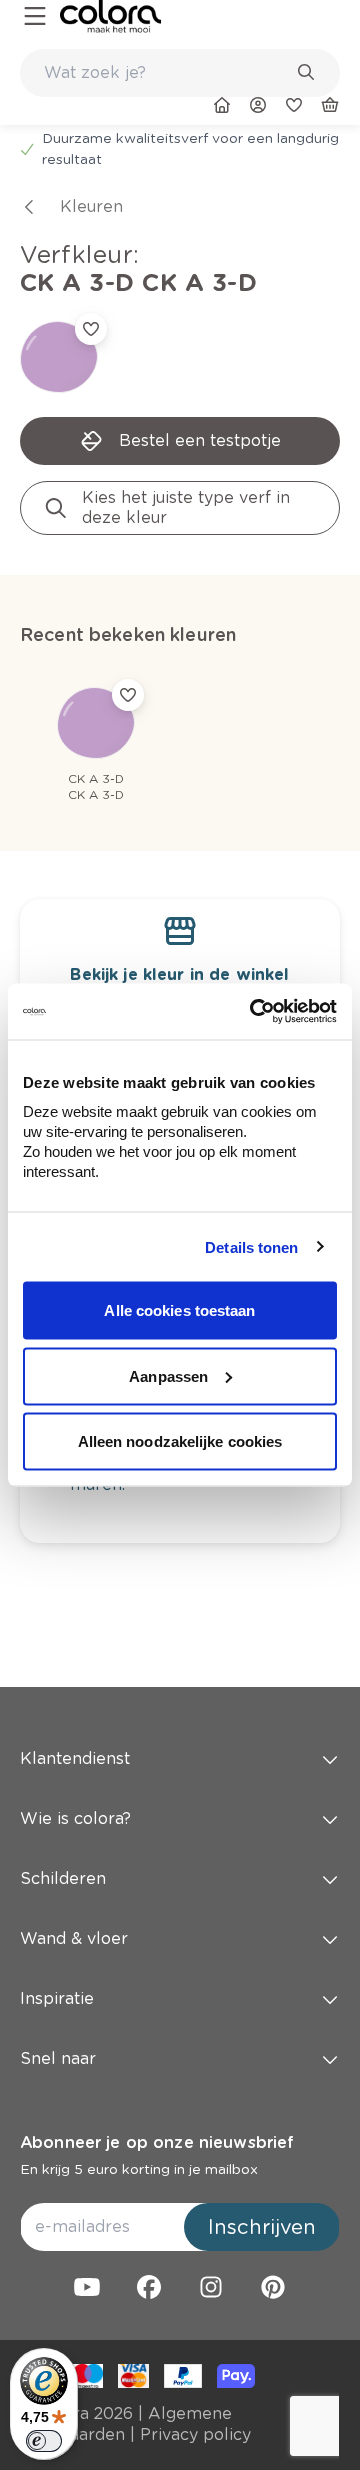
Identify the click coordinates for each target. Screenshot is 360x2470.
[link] (110, 16)
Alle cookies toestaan (179, 1310)
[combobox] (180, 73)
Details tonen (251, 1246)
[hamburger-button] (35, 16)
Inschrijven (262, 2227)
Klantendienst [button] (75, 1758)
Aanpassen (168, 1375)
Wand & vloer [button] (74, 1938)
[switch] (44, 2441)
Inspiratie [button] (57, 1998)
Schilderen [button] (63, 1878)
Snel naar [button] (58, 2058)
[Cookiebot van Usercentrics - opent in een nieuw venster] (254, 1012)
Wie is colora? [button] (75, 1818)
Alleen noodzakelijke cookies (180, 1441)
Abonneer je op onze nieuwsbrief (157, 2142)
